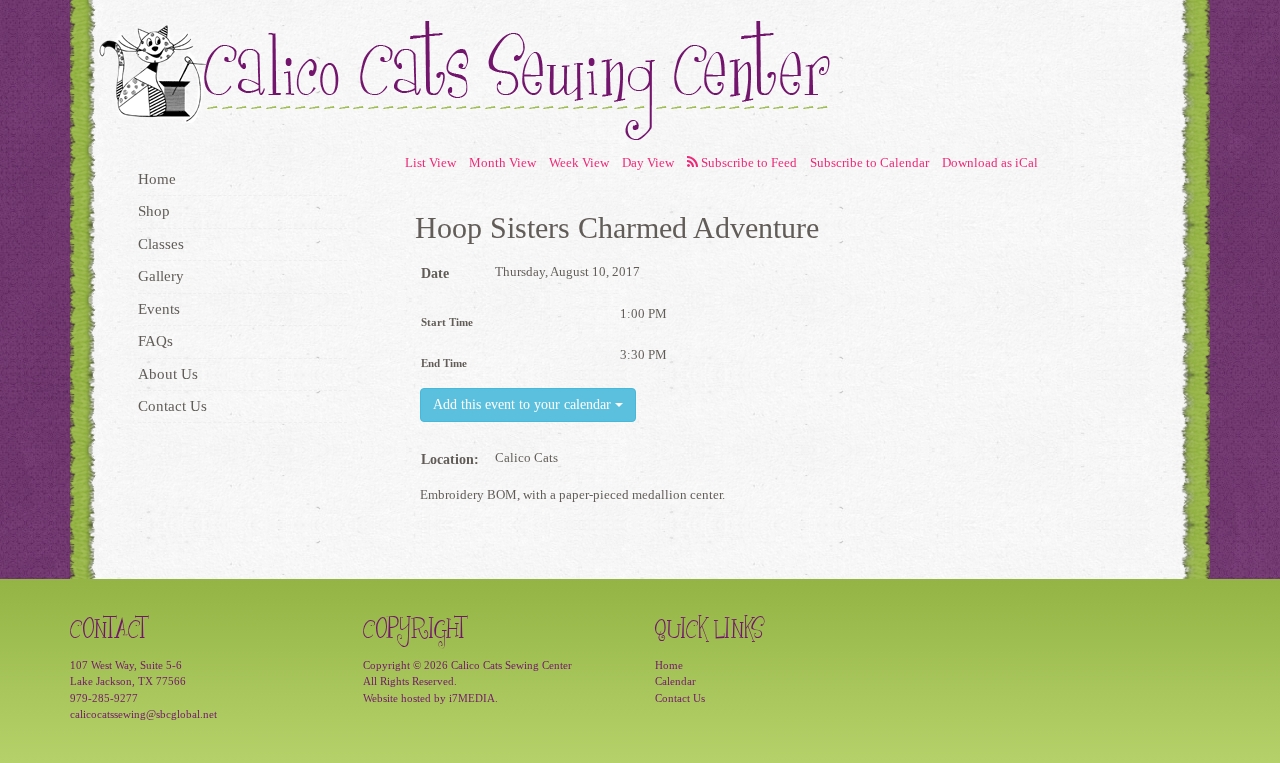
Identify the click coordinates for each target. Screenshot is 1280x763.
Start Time (447, 322)
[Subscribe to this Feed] (742, 163)
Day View (648, 162)
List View (430, 162)
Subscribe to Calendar (869, 162)
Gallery (161, 276)
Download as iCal (990, 162)
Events (159, 309)
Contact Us (172, 406)
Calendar (675, 681)
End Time (444, 363)
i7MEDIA (472, 698)
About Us (168, 374)
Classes (161, 244)
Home (157, 179)
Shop (154, 211)
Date (435, 273)
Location (447, 459)
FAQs (155, 341)
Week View (579, 162)
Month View (502, 162)
